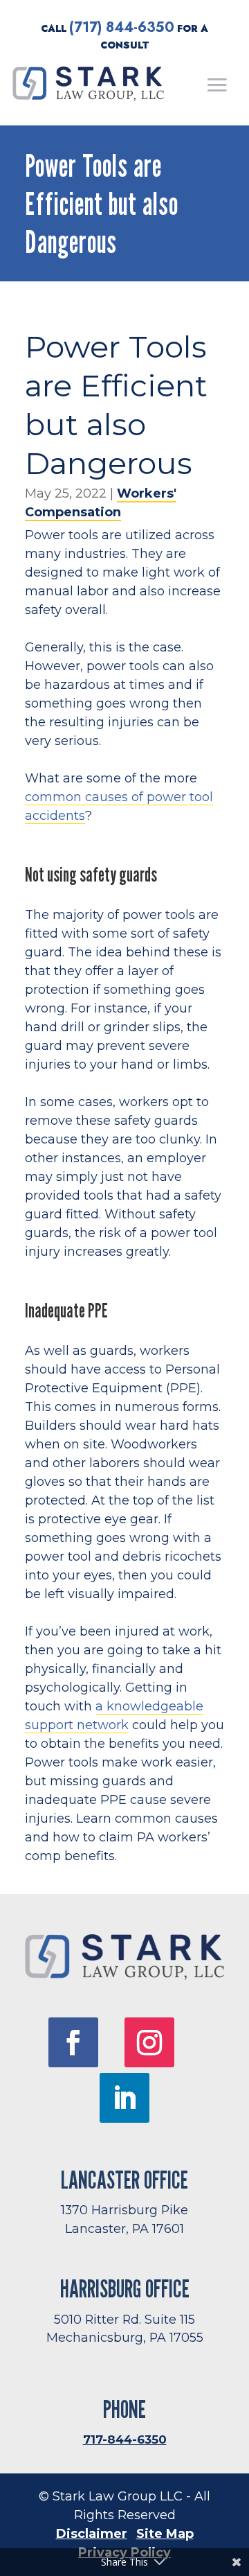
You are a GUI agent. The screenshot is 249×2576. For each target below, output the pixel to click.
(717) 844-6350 (122, 27)
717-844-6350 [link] (125, 2439)
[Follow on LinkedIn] (124, 2098)
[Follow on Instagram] (149, 2042)
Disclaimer (92, 2534)
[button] (217, 85)
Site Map (165, 2534)
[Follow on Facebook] (73, 2042)
